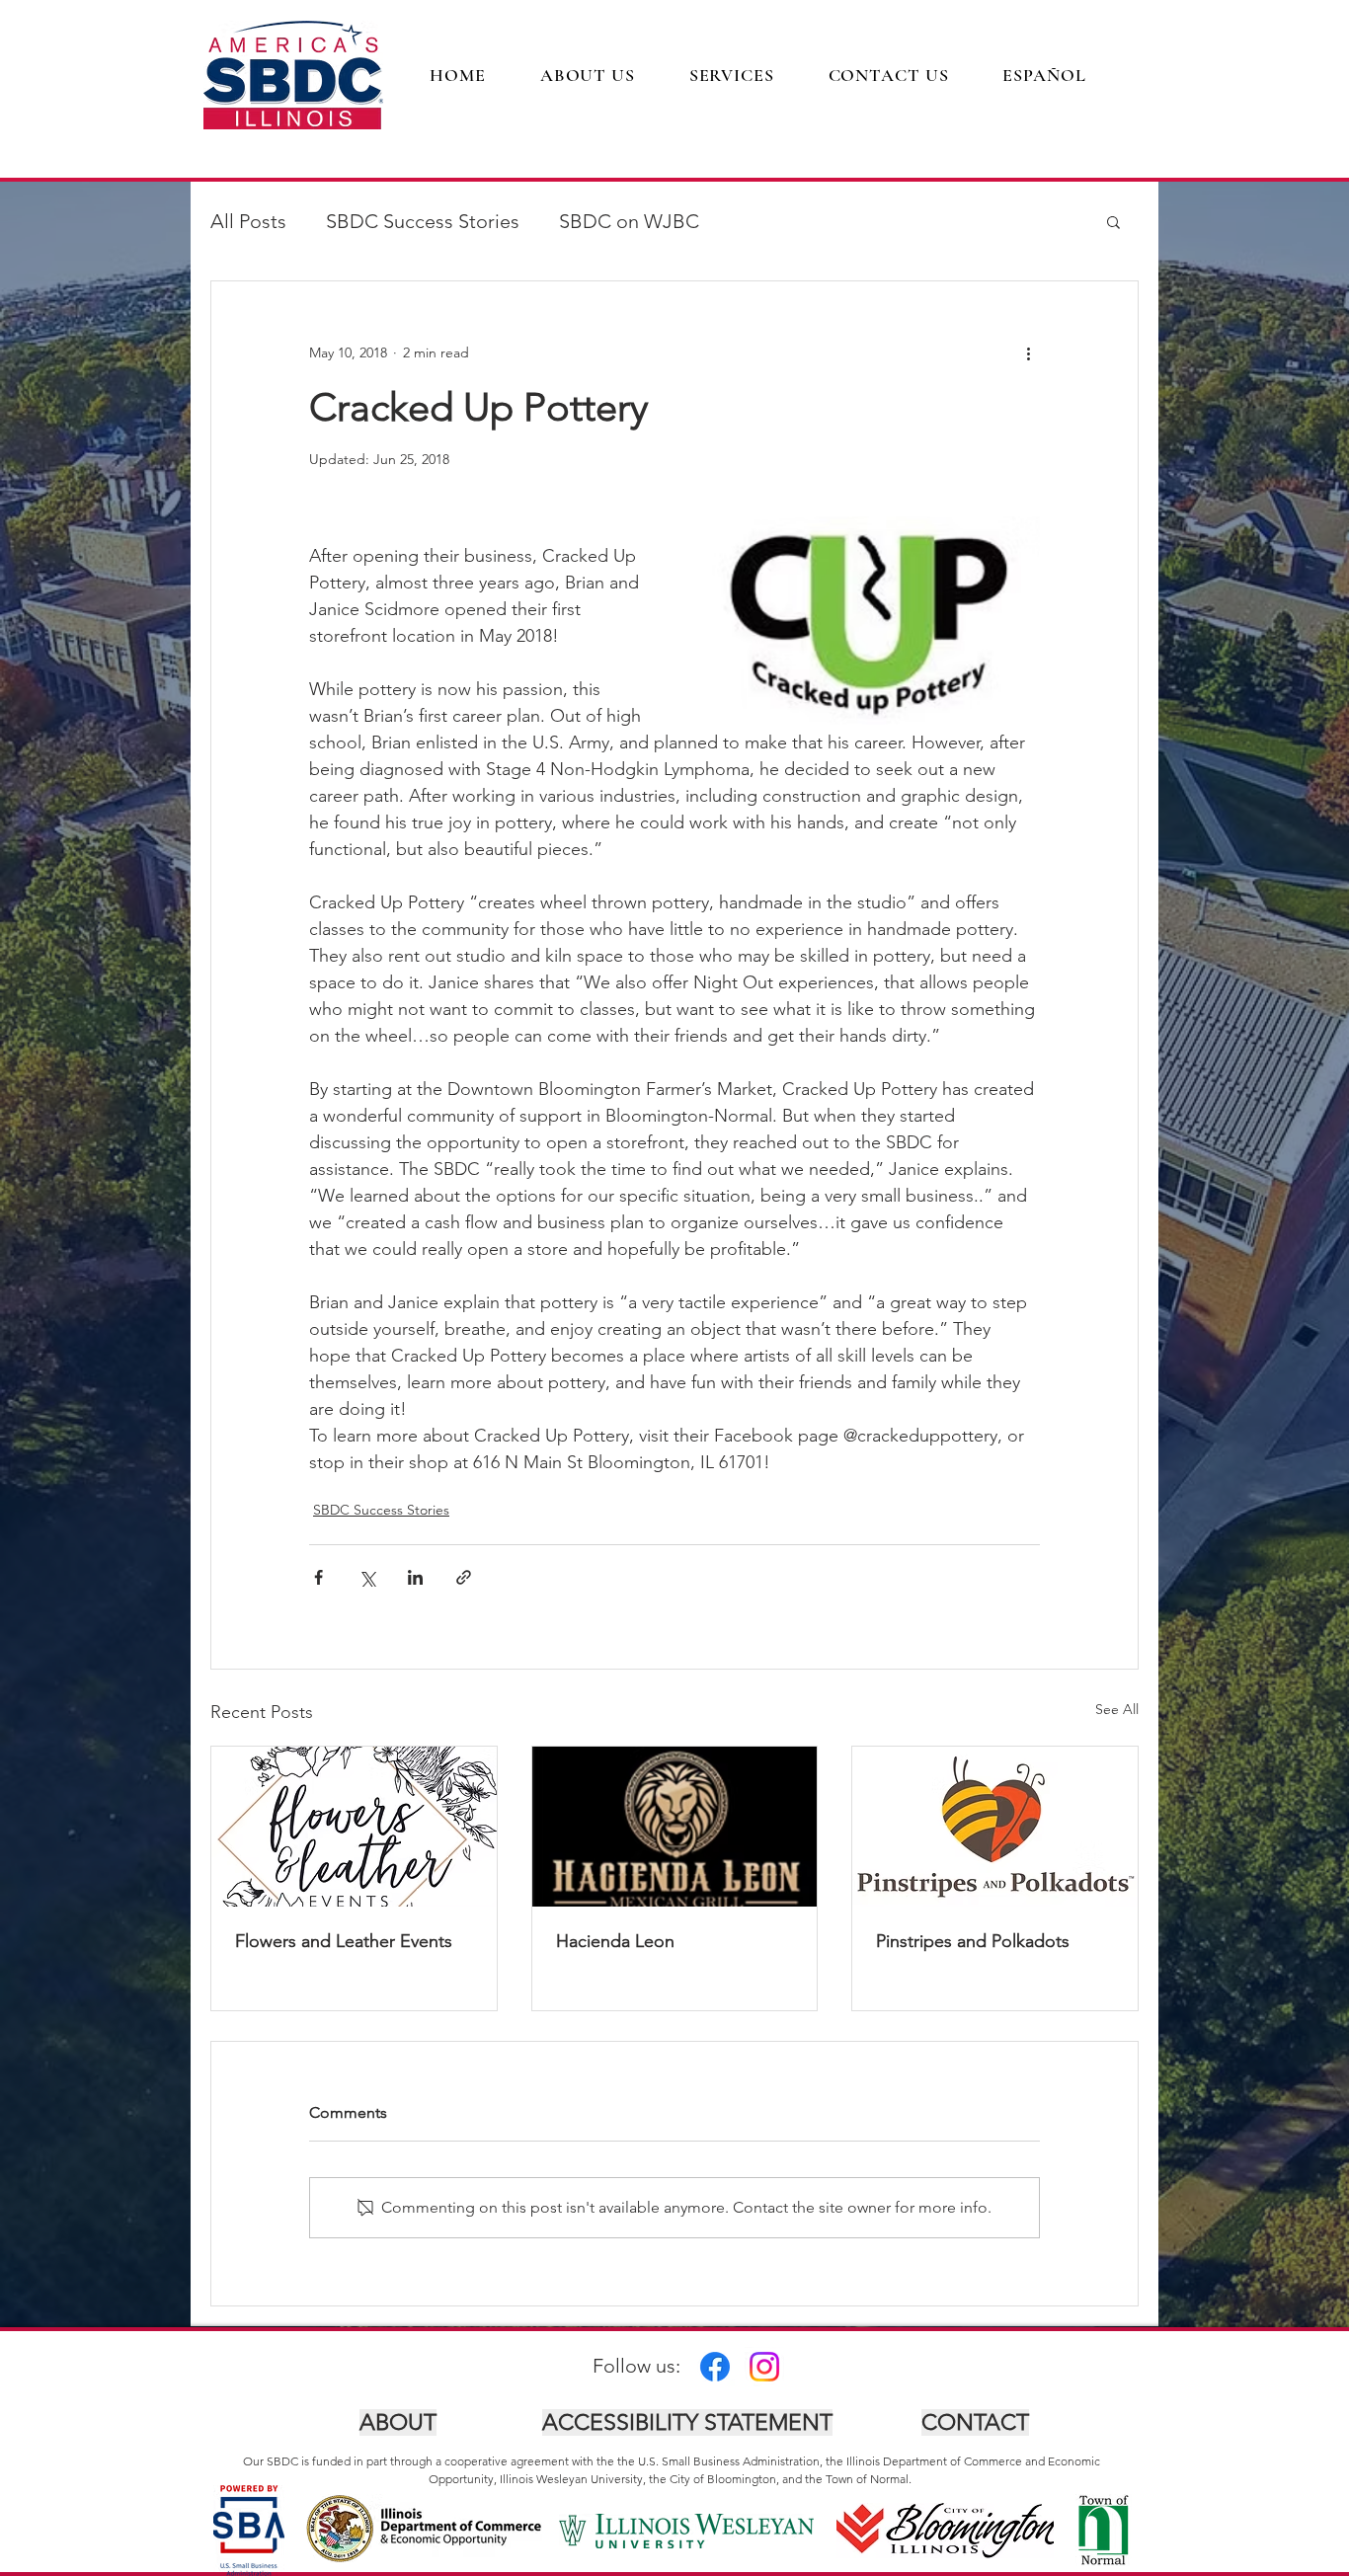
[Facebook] (715, 2367)
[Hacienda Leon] (675, 1827)
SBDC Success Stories (423, 221)
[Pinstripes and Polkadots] (995, 1827)
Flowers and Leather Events (344, 1941)
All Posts (248, 221)
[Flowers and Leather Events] (354, 1827)
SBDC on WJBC (629, 221)
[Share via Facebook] (318, 1577)
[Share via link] (464, 1577)
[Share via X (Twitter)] (367, 1577)
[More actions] (1028, 352)
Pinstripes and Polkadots (973, 1941)
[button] (1113, 221)
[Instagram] (764, 2367)
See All (1117, 1709)
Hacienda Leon (615, 1941)
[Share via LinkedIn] (415, 1577)
